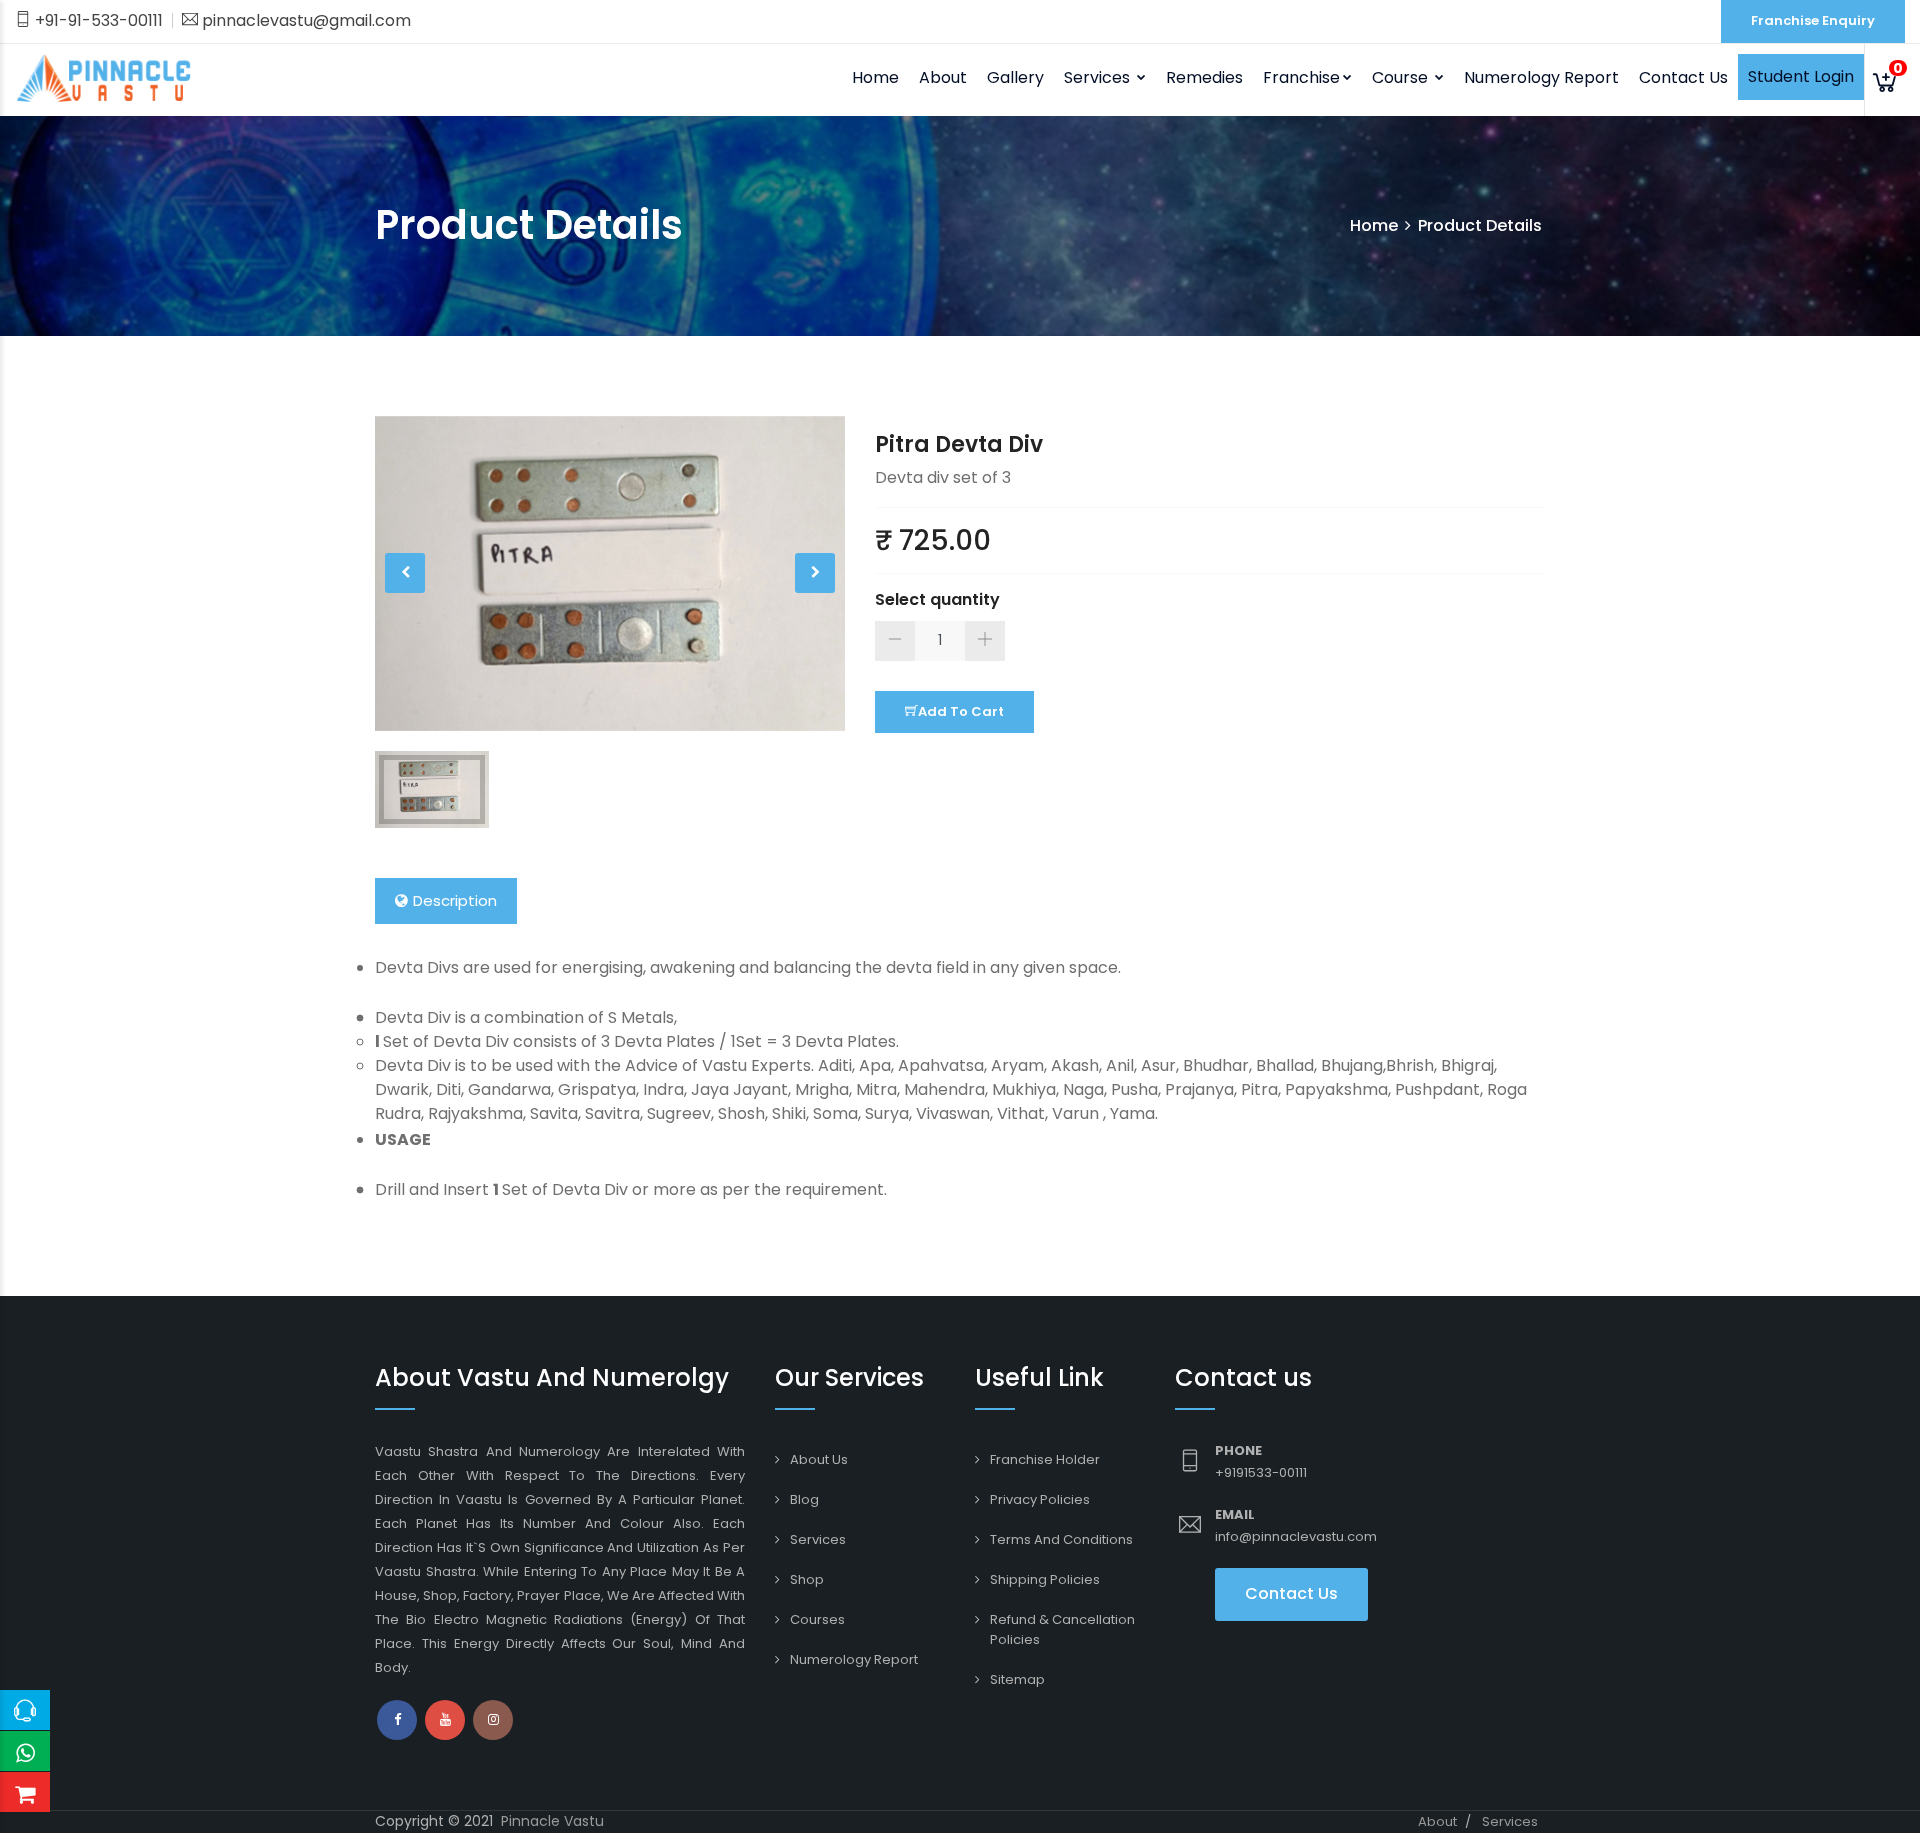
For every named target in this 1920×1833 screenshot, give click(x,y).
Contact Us (1683, 77)
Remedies (1204, 77)
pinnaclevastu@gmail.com (304, 20)
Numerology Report (1541, 77)
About (943, 77)
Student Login (1801, 76)
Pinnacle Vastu (552, 1821)
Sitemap (1017, 1679)
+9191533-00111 (1261, 1472)
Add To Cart (961, 711)
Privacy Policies (1040, 1499)
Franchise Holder (1045, 1459)
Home (875, 77)
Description (455, 900)
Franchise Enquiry (1813, 20)
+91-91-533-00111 (97, 20)
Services (818, 1539)
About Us (819, 1459)
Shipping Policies (1045, 1579)
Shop (807, 1579)
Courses (817, 1619)
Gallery (1015, 77)
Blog (804, 1499)
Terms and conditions (1061, 1539)
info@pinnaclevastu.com (1296, 1536)
